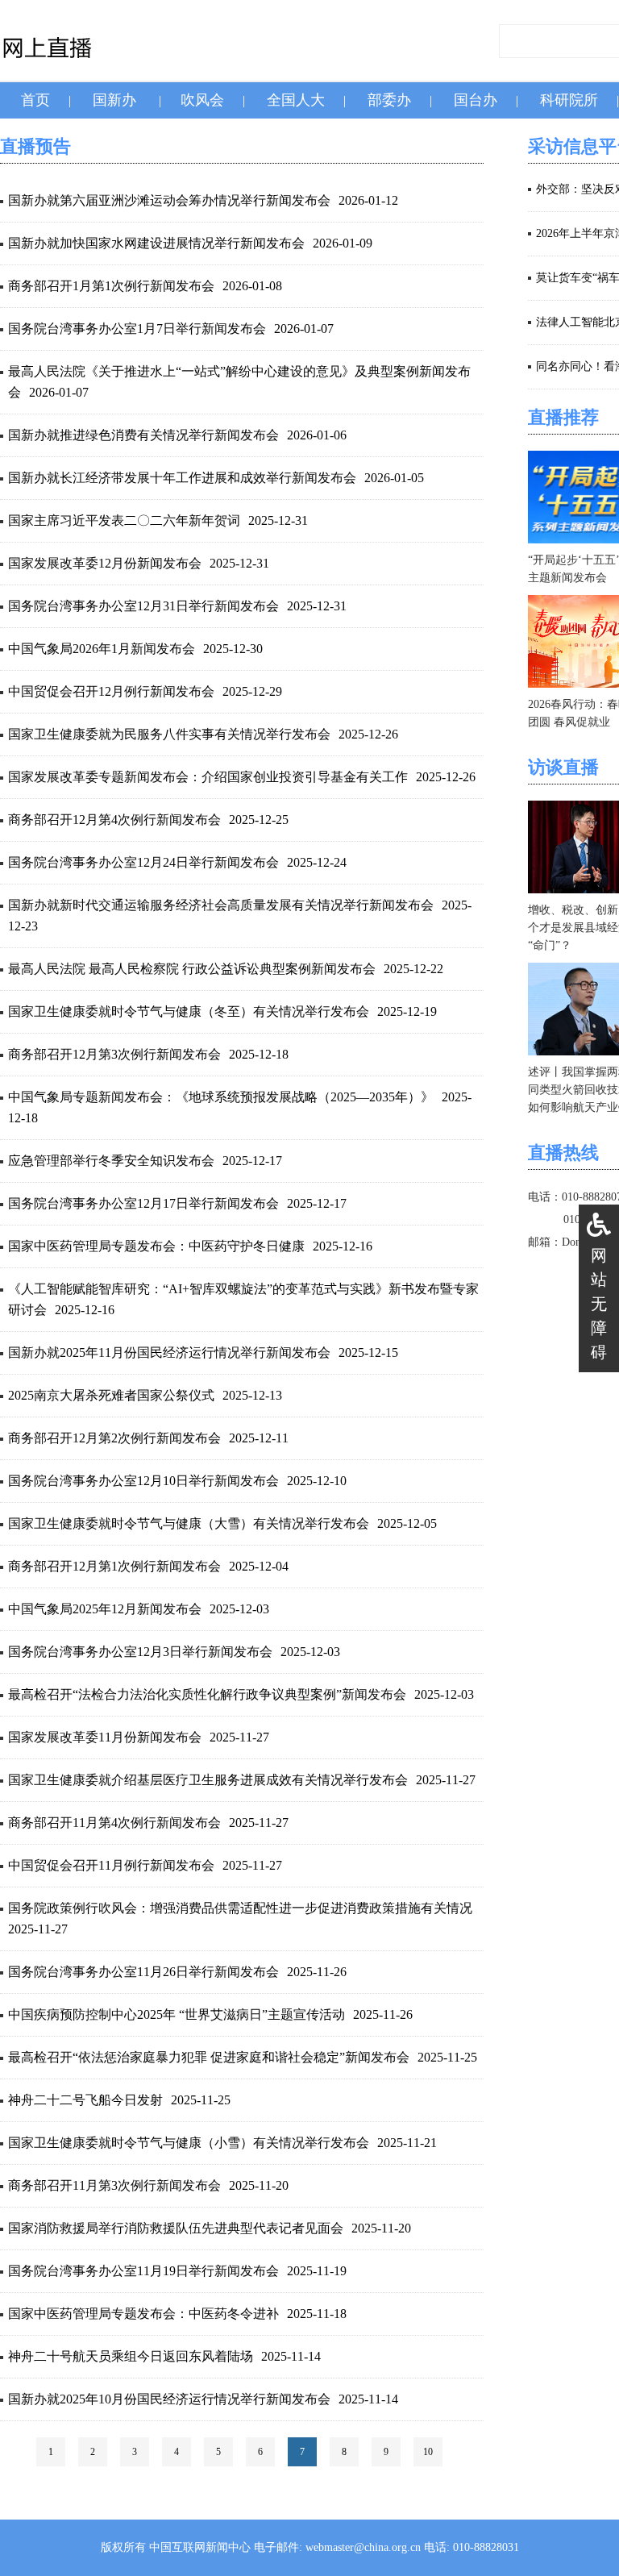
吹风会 (202, 100)
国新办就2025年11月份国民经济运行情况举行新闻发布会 (169, 1353)
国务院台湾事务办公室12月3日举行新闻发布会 (140, 1652)
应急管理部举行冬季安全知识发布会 (111, 1161)
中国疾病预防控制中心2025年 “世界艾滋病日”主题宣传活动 (177, 2014)
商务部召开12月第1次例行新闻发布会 (114, 1566)
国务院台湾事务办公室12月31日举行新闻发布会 (143, 606)
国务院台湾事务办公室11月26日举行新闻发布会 (143, 1972)
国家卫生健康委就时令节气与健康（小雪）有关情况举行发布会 (189, 2143)
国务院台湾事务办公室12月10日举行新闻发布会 (143, 1481)
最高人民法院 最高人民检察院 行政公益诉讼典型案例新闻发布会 (192, 969)
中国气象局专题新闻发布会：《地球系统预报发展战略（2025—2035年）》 (221, 1097)
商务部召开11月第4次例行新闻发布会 (114, 1823)
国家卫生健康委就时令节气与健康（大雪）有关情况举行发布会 (189, 1523)
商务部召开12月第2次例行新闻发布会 (114, 1438)
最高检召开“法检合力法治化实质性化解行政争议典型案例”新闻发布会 (207, 1694)
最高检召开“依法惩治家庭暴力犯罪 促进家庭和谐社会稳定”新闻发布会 (209, 2057)
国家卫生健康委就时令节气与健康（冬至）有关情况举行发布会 (189, 1011)
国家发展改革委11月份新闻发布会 (105, 1737)
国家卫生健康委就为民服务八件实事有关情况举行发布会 (169, 734)
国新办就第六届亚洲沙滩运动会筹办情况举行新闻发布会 (169, 200)
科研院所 (569, 100)
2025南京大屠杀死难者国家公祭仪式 (111, 1395)
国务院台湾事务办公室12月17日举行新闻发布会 (143, 1203)
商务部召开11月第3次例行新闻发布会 (114, 2185)
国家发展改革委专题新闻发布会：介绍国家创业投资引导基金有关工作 (208, 777)
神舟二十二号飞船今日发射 (85, 2100)
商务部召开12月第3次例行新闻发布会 (114, 1054)
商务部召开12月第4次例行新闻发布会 (114, 820)
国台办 (476, 100)
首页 (35, 100)
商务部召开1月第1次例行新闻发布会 (111, 286)
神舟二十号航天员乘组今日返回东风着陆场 (131, 2356)
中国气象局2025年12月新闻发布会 (105, 1609)
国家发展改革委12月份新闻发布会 (105, 563)
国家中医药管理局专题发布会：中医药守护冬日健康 (156, 1246)
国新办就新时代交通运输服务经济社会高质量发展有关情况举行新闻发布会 (221, 905)
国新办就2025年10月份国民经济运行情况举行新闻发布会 (169, 2399)
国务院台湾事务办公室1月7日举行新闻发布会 (137, 329)
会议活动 (309, 136)
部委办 (389, 100)
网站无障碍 (599, 1304)
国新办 (114, 100)
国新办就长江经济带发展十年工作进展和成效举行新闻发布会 (182, 478)
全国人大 (296, 100)
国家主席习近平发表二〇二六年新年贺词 (124, 520)
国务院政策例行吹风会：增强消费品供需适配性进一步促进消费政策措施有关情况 (240, 1908)
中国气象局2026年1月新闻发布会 (102, 649)
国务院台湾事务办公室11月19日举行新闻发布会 (143, 2271)
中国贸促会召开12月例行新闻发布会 (111, 691)
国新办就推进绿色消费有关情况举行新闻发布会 (143, 435)
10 (428, 2452)
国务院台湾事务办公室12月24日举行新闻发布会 (143, 862)
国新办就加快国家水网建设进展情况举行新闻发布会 (156, 243)
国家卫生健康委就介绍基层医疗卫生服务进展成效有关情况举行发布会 (208, 1780)
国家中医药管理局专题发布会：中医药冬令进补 (143, 2314)
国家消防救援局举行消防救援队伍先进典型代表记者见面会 (176, 2228)
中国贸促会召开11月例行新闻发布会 (111, 1865)
